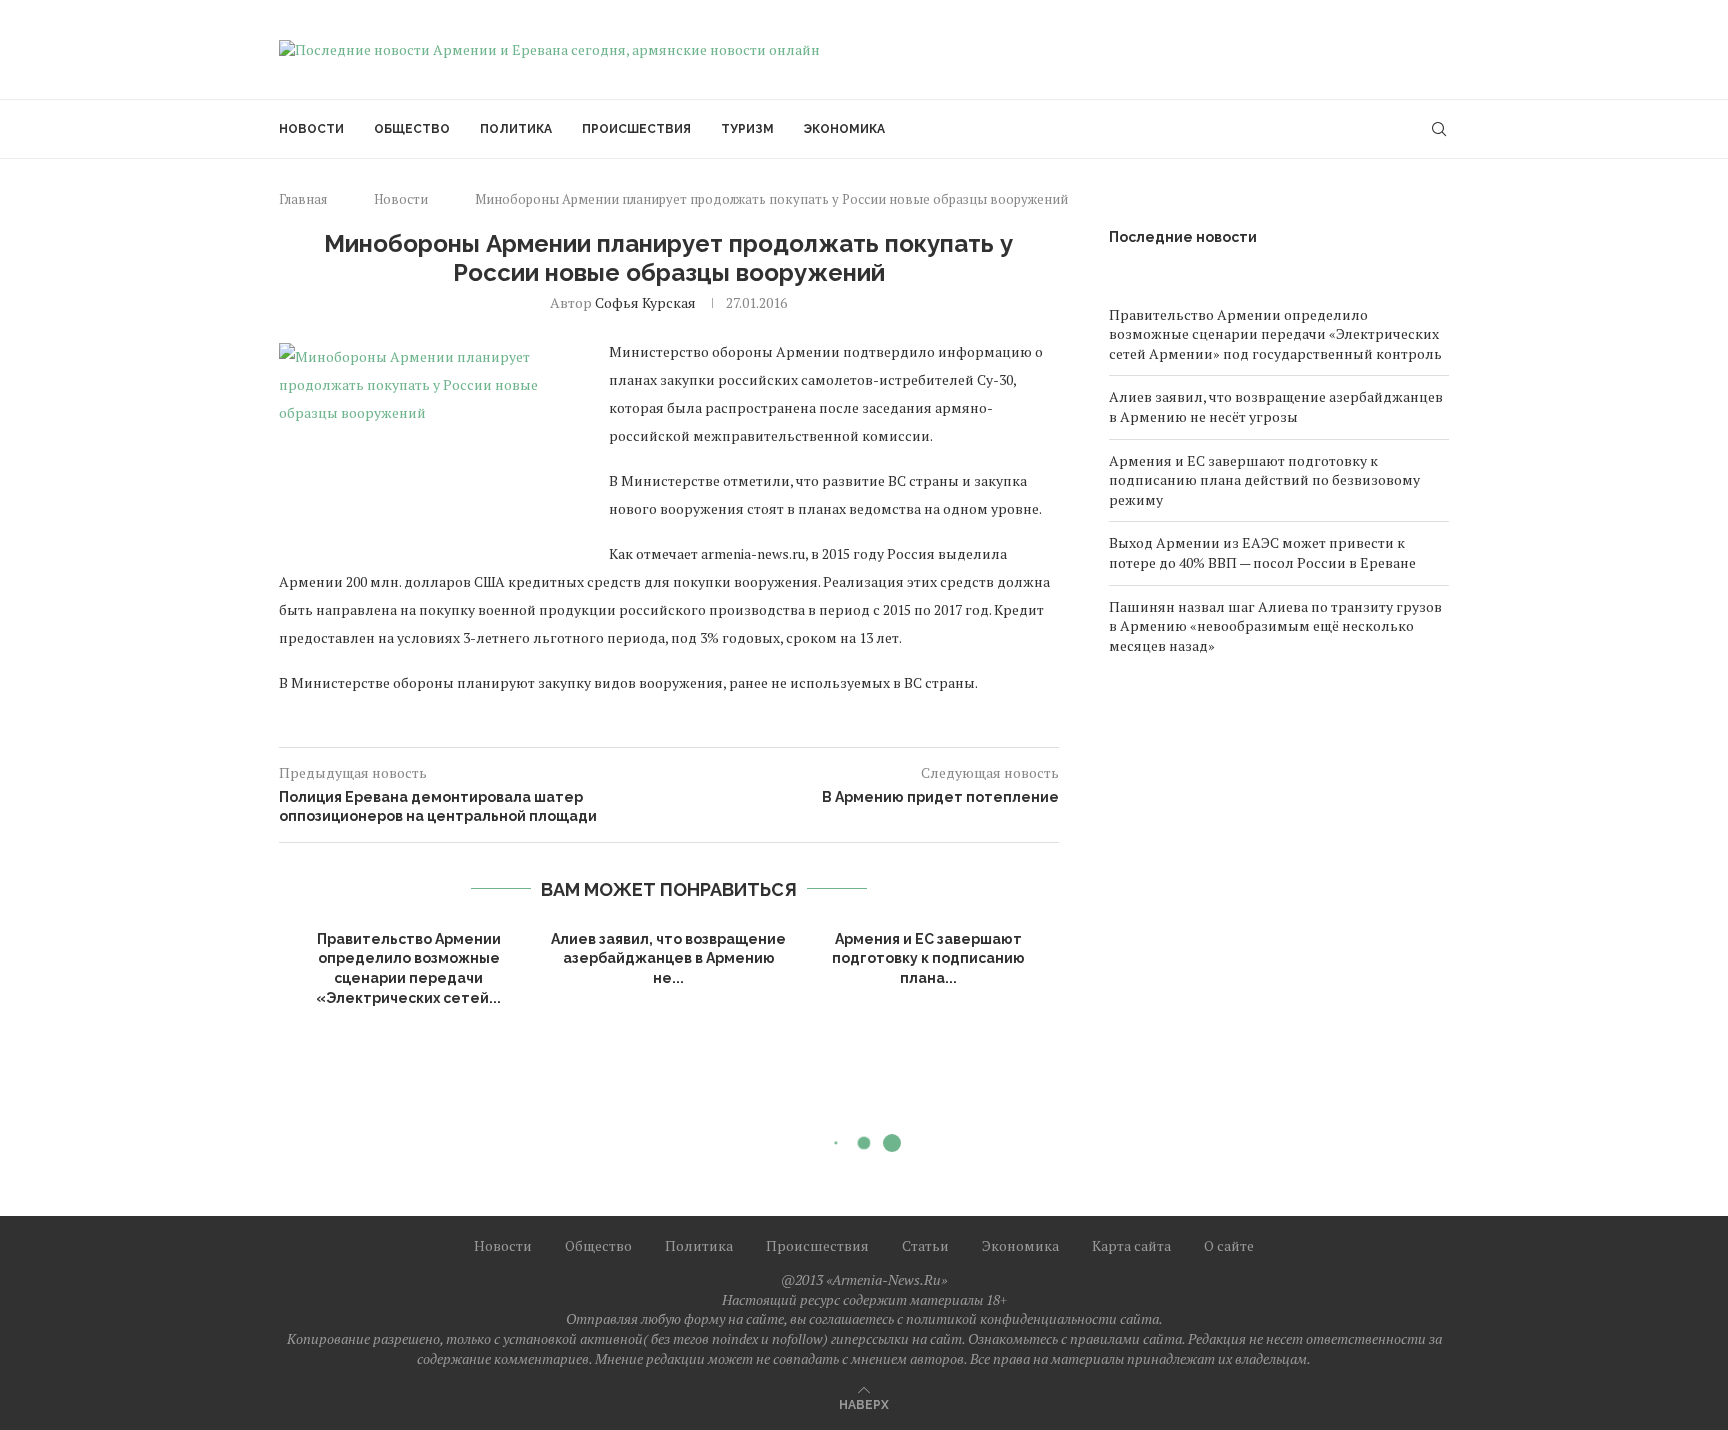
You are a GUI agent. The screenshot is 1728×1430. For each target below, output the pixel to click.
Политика (516, 129)
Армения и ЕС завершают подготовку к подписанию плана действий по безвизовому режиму (1264, 480)
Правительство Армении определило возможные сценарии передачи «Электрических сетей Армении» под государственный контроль (1275, 334)
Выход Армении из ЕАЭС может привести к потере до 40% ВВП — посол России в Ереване (1262, 552)
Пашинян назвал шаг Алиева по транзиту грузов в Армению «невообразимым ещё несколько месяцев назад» (1275, 626)
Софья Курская (645, 302)
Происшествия (636, 129)
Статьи (925, 1245)
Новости (311, 129)
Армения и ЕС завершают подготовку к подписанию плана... (928, 958)
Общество (412, 129)
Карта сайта (1131, 1245)
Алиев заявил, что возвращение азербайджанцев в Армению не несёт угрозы (1276, 406)
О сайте (1229, 1245)
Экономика (844, 129)
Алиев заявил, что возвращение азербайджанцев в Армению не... (668, 958)
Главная (303, 199)
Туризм (747, 129)
